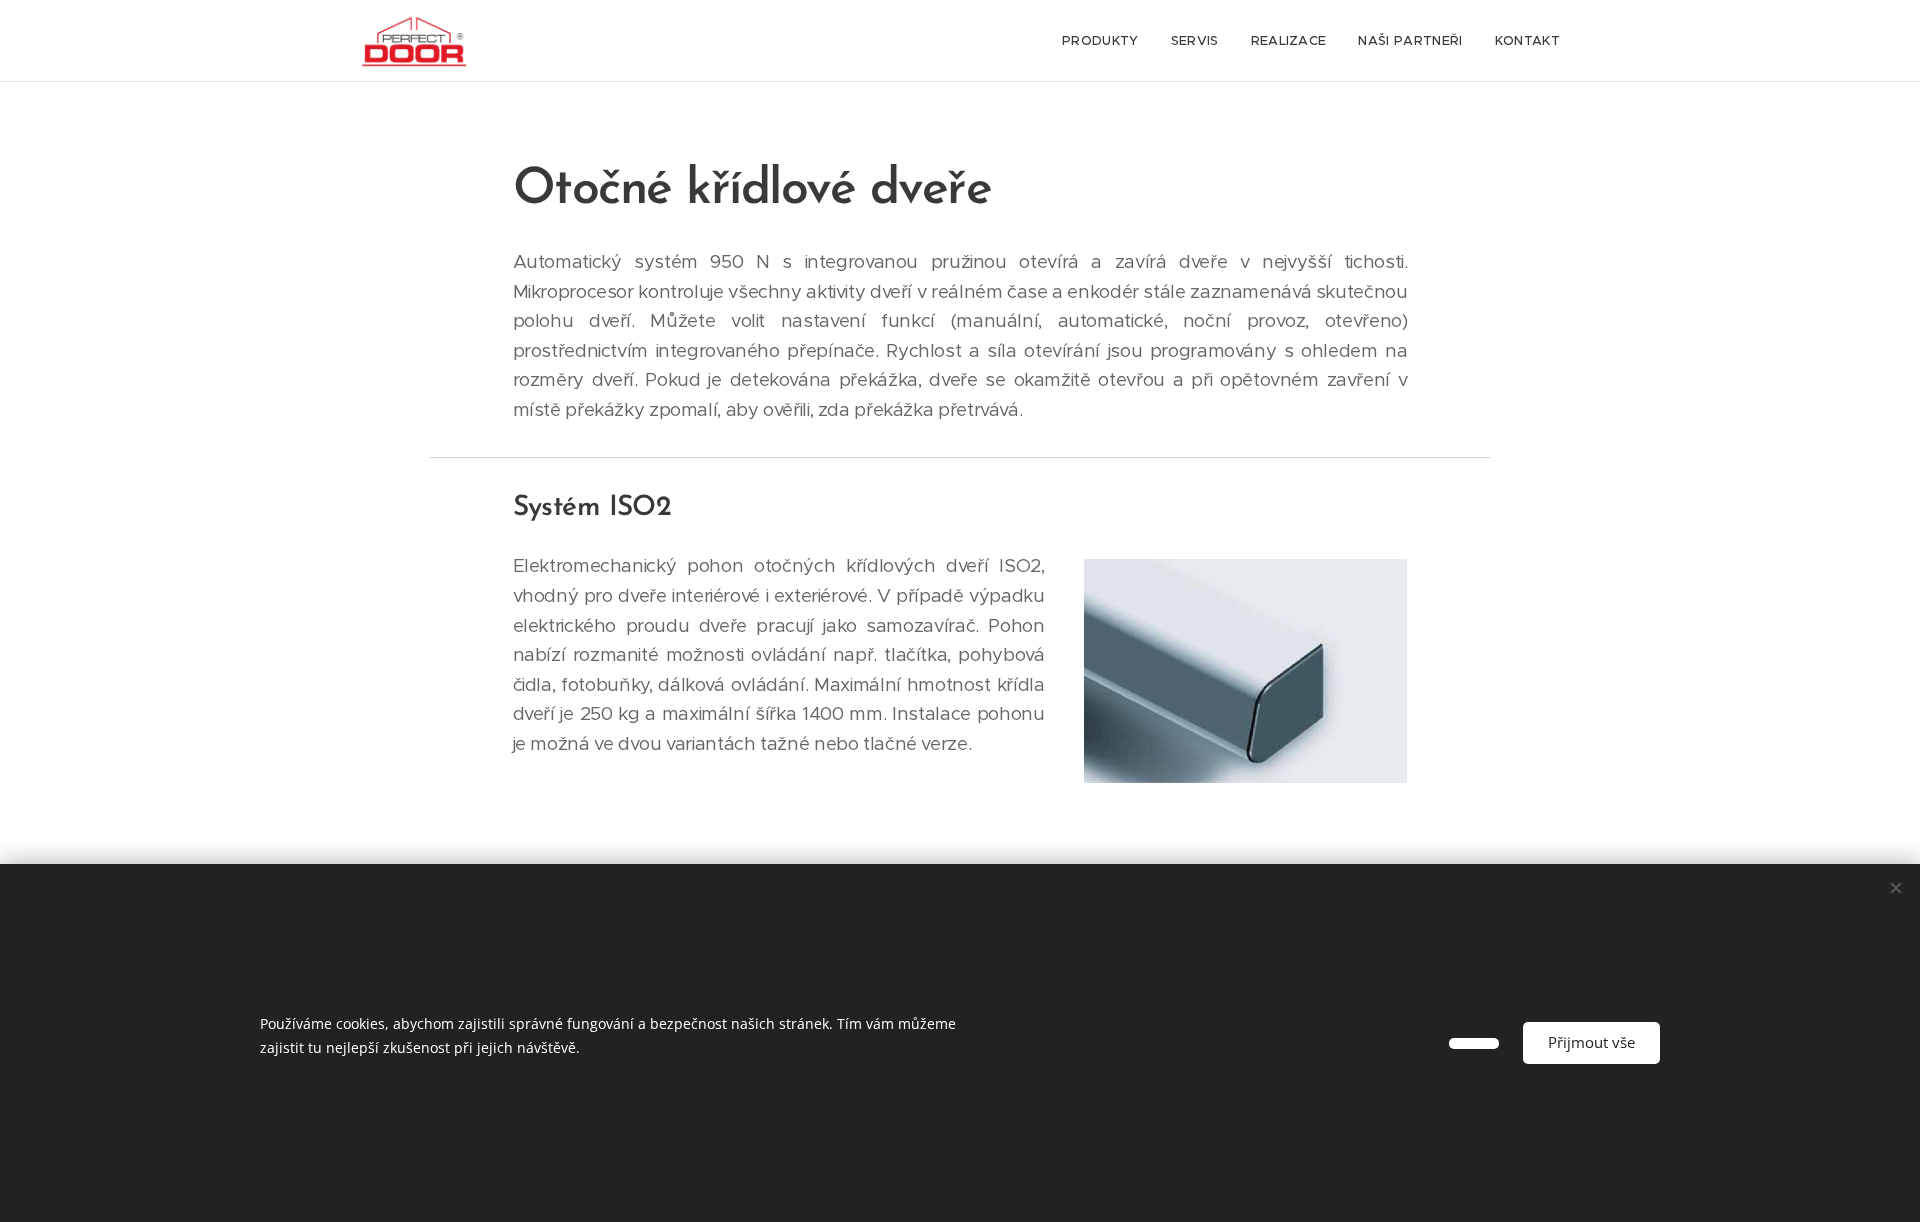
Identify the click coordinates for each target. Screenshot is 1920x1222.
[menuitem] (1106, 41)
